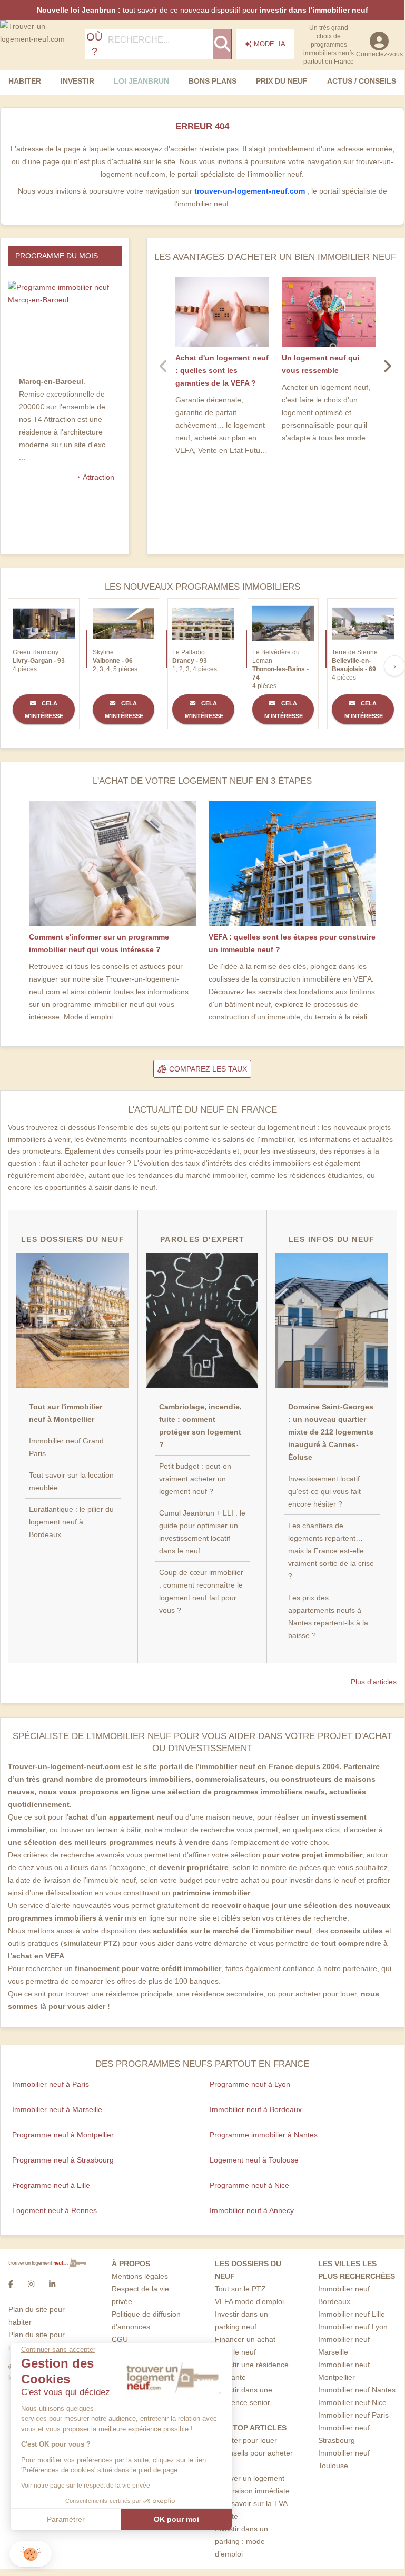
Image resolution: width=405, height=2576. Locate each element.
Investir (77, 81)
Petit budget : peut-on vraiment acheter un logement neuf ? (195, 1479)
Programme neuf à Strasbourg (63, 2160)
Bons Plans (213, 81)
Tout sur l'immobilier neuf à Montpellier (66, 1413)
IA (270, 44)
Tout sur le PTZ (240, 2289)
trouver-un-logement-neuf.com (251, 191)
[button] (31, 2554)
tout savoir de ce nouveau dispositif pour (203, 10)
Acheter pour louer (246, 2440)
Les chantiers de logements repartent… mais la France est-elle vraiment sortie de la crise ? (331, 1551)
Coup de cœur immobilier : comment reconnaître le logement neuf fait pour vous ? (201, 1591)
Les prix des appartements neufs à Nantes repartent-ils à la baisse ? (328, 1617)
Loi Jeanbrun (141, 81)
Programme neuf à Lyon (250, 2084)
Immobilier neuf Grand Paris (66, 1447)
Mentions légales (140, 2276)
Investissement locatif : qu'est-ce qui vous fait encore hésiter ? (326, 1491)
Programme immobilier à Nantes (264, 2135)
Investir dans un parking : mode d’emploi (241, 2541)
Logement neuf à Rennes (55, 2210)
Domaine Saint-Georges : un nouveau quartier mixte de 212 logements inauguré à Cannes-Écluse (331, 1432)
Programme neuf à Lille (51, 2185)
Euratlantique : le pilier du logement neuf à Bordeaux (71, 1522)
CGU (120, 2339)
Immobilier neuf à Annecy (252, 2210)
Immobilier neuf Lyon (353, 2327)
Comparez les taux (207, 1069)
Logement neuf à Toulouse (254, 2160)
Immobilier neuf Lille (352, 2314)
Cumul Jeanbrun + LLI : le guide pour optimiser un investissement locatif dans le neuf (202, 1532)
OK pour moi (176, 2519)
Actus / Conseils (362, 81)
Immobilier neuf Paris (353, 2415)
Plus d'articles (374, 1682)
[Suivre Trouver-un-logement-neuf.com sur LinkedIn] (52, 2284)
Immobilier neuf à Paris (51, 2084)
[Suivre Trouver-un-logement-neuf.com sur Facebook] (11, 2284)
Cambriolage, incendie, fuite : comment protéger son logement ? (200, 1426)
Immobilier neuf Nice (352, 2402)
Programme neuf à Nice (249, 2185)
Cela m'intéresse (44, 710)
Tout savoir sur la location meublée (71, 1481)
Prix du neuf (282, 81)
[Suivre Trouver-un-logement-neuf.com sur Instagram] (31, 2284)
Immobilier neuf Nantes (357, 2390)
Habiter (25, 81)
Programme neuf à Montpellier (63, 2135)
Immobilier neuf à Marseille (57, 2109)
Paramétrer (66, 2519)
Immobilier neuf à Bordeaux (256, 2109)
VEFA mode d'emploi (249, 2301)
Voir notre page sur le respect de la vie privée (86, 2486)
